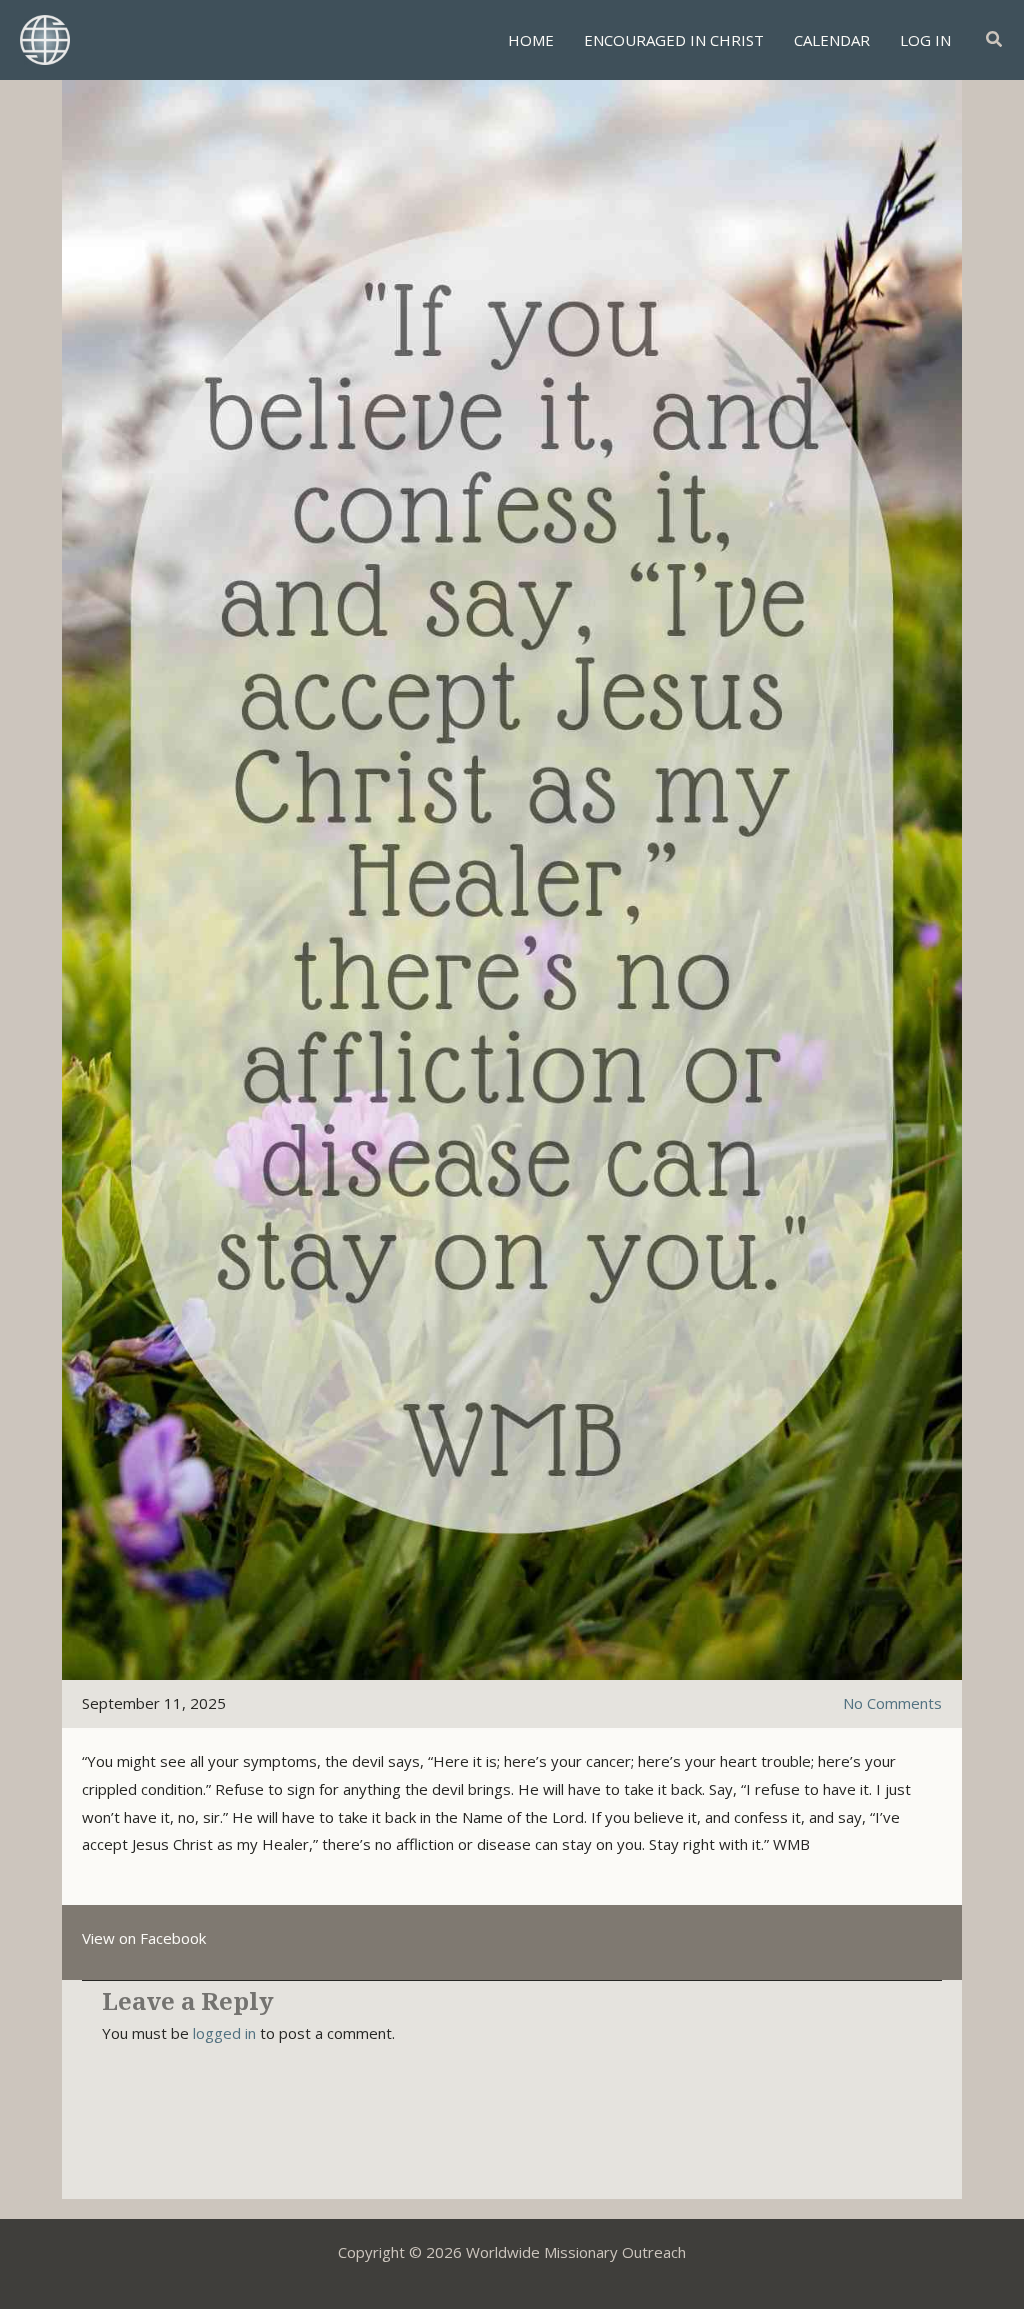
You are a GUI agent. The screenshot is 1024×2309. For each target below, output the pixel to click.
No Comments (892, 1703)
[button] (995, 40)
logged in (224, 2033)
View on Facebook (144, 1938)
